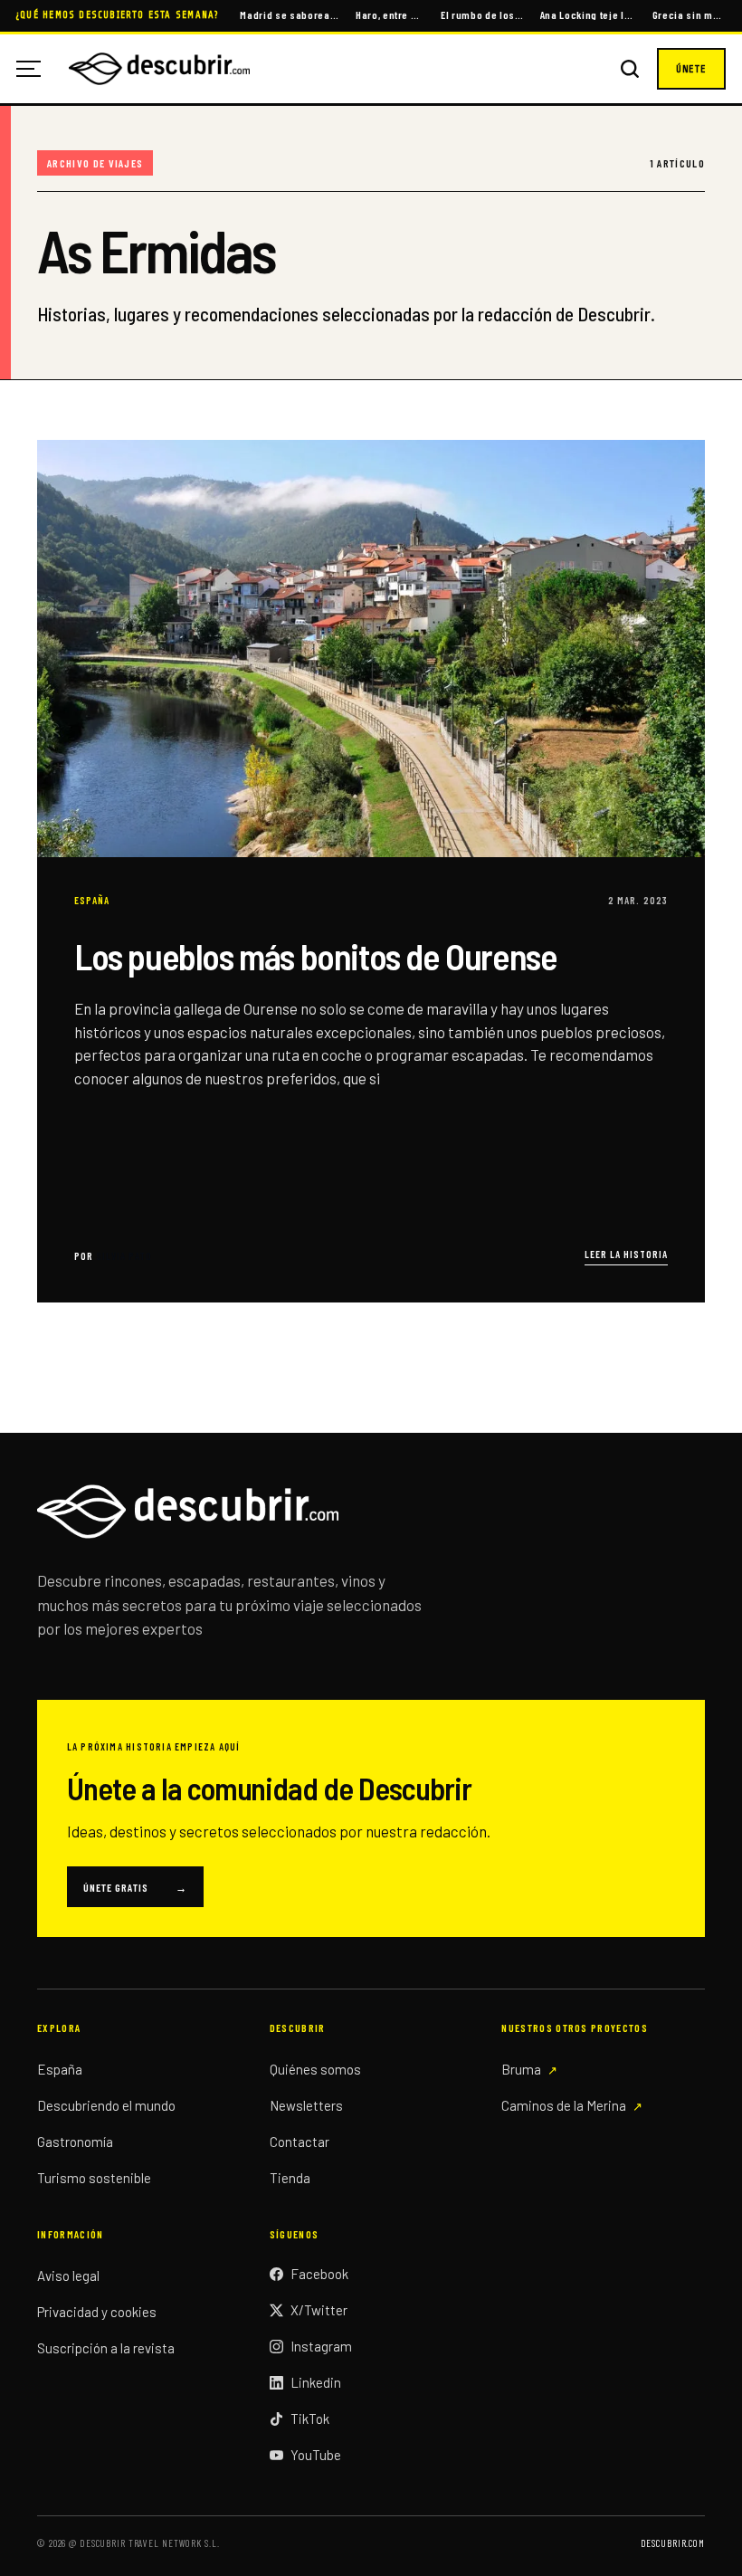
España (60, 2069)
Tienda (290, 2178)
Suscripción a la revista (106, 2348)
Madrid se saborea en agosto (289, 14)
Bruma (521, 2069)
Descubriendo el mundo (106, 2105)
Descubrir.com (673, 2543)
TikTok (310, 2419)
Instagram (321, 2346)
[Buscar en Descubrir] (630, 69)
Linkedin (316, 2382)
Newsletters (306, 2105)
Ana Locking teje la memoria (588, 14)
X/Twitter (319, 2310)
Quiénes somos (315, 2069)
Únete (691, 69)
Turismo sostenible (94, 2178)
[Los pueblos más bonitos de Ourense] (371, 871)
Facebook (319, 2274)
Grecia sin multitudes (689, 14)
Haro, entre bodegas (390, 14)
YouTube (316, 2455)
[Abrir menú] (35, 69)
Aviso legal (68, 2275)
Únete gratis (135, 1887)
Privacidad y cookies (97, 2312)
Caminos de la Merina (564, 2105)
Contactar (300, 2142)
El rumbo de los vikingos (482, 14)
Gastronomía (75, 2142)
